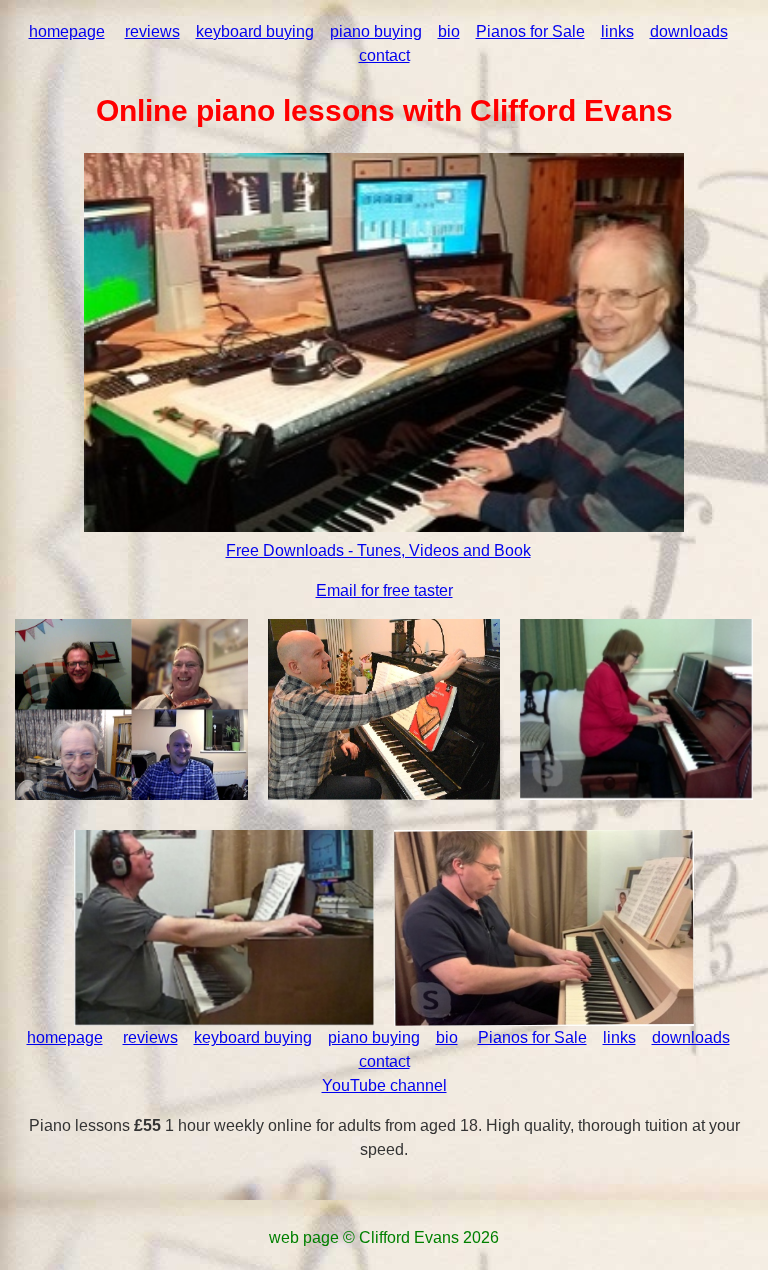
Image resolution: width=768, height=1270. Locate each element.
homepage (67, 31)
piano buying (376, 31)
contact (384, 55)
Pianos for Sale (530, 31)
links (617, 31)
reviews (152, 31)
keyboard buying (255, 31)
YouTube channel (384, 1085)
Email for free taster (384, 590)
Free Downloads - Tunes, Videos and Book (378, 550)
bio (449, 31)
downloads (689, 31)
